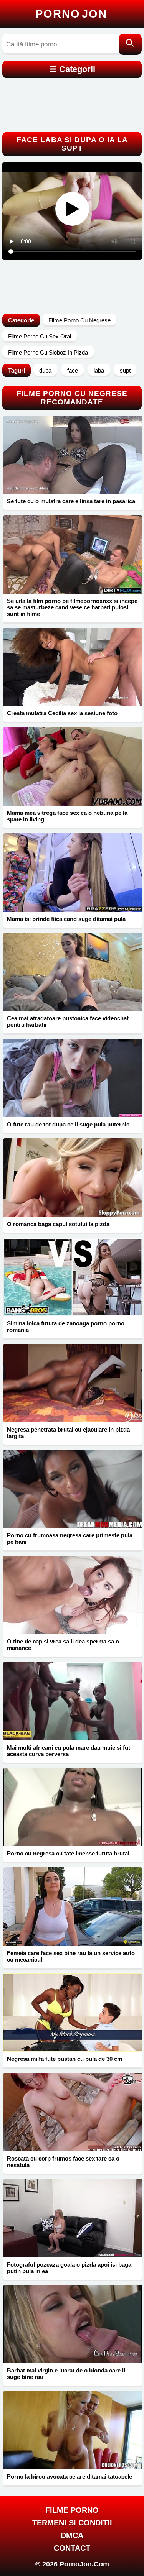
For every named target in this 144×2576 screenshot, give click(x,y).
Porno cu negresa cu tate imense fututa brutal (68, 1853)
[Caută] (130, 44)
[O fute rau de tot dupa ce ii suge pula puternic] (73, 1078)
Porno (71, 14)
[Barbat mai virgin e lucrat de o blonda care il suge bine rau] (73, 2324)
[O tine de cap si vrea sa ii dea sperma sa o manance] (73, 1595)
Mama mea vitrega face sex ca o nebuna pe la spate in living (67, 816)
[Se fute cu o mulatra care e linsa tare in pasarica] (73, 455)
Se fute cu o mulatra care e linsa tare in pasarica (71, 501)
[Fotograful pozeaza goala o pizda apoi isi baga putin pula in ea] (73, 2218)
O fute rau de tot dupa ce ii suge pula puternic (68, 1124)
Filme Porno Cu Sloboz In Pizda (48, 352)
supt (125, 370)
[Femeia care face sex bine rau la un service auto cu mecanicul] (73, 1907)
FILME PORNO (72, 2510)
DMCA (72, 2535)
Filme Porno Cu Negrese (79, 320)
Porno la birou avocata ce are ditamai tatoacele (70, 2477)
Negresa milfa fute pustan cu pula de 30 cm (65, 2059)
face (73, 370)
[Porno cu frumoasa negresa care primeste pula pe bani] (73, 1489)
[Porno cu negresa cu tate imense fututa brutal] (73, 1807)
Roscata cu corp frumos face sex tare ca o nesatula (63, 2162)
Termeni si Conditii (72, 2523)
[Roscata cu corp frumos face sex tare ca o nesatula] (73, 2112)
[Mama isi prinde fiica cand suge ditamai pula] (73, 873)
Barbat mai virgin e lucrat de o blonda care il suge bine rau (66, 2374)
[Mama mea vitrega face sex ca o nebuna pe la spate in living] (73, 766)
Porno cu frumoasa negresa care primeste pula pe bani (70, 1538)
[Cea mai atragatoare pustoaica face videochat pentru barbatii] (73, 972)
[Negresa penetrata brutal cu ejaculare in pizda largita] (73, 1383)
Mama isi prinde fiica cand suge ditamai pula (66, 919)
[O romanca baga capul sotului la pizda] (73, 1178)
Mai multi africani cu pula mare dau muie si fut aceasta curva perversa (69, 1751)
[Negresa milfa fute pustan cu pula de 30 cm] (73, 2013)
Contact (72, 2548)
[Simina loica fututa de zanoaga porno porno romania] (73, 1277)
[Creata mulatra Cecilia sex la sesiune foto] (73, 667)
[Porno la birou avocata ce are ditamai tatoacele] (73, 2430)
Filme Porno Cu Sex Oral (40, 336)
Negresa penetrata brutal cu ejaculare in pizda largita (68, 1433)
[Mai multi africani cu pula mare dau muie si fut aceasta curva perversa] (73, 1701)
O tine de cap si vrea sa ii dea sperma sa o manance (63, 1645)
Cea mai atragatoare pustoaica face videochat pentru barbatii (68, 1021)
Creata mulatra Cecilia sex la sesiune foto (62, 713)
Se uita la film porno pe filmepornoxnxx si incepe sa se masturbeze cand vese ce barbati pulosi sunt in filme (72, 607)
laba (99, 370)
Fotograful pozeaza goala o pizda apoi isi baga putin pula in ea (69, 2268)
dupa (45, 370)
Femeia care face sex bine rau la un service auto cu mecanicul (71, 1956)
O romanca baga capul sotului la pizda (58, 1224)
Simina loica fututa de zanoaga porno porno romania (66, 1327)
